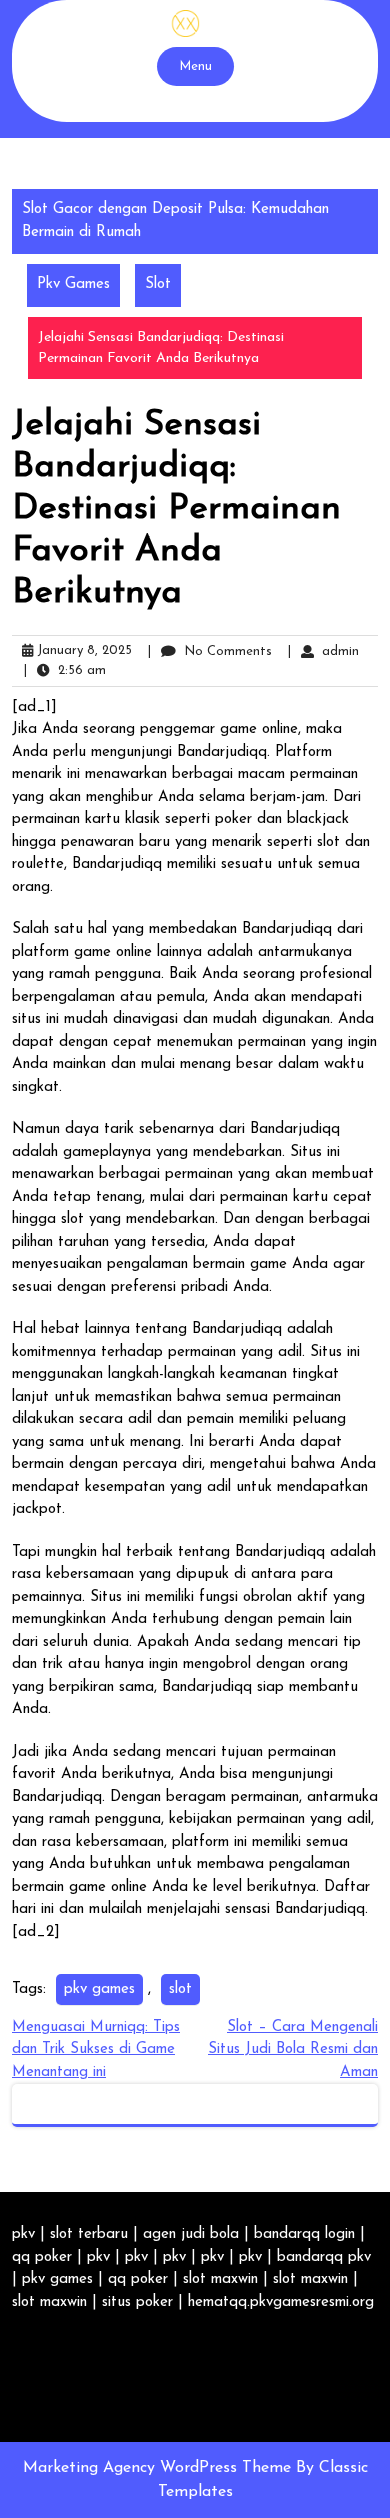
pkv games (99, 1989)
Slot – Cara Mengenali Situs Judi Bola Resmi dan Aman (293, 2050)
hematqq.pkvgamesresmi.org (281, 2302)
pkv (23, 2234)
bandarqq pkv (324, 2257)
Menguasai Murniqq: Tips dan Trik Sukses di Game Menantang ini (96, 2050)
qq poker (42, 2257)
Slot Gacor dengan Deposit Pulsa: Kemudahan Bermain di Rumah (175, 221)
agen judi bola (191, 2234)
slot (180, 1989)
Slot (158, 284)
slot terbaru (89, 2234)
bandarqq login (304, 2234)
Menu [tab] (195, 66)
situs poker (137, 2302)
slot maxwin (220, 2279)
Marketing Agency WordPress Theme (159, 2468)
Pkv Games (73, 284)
